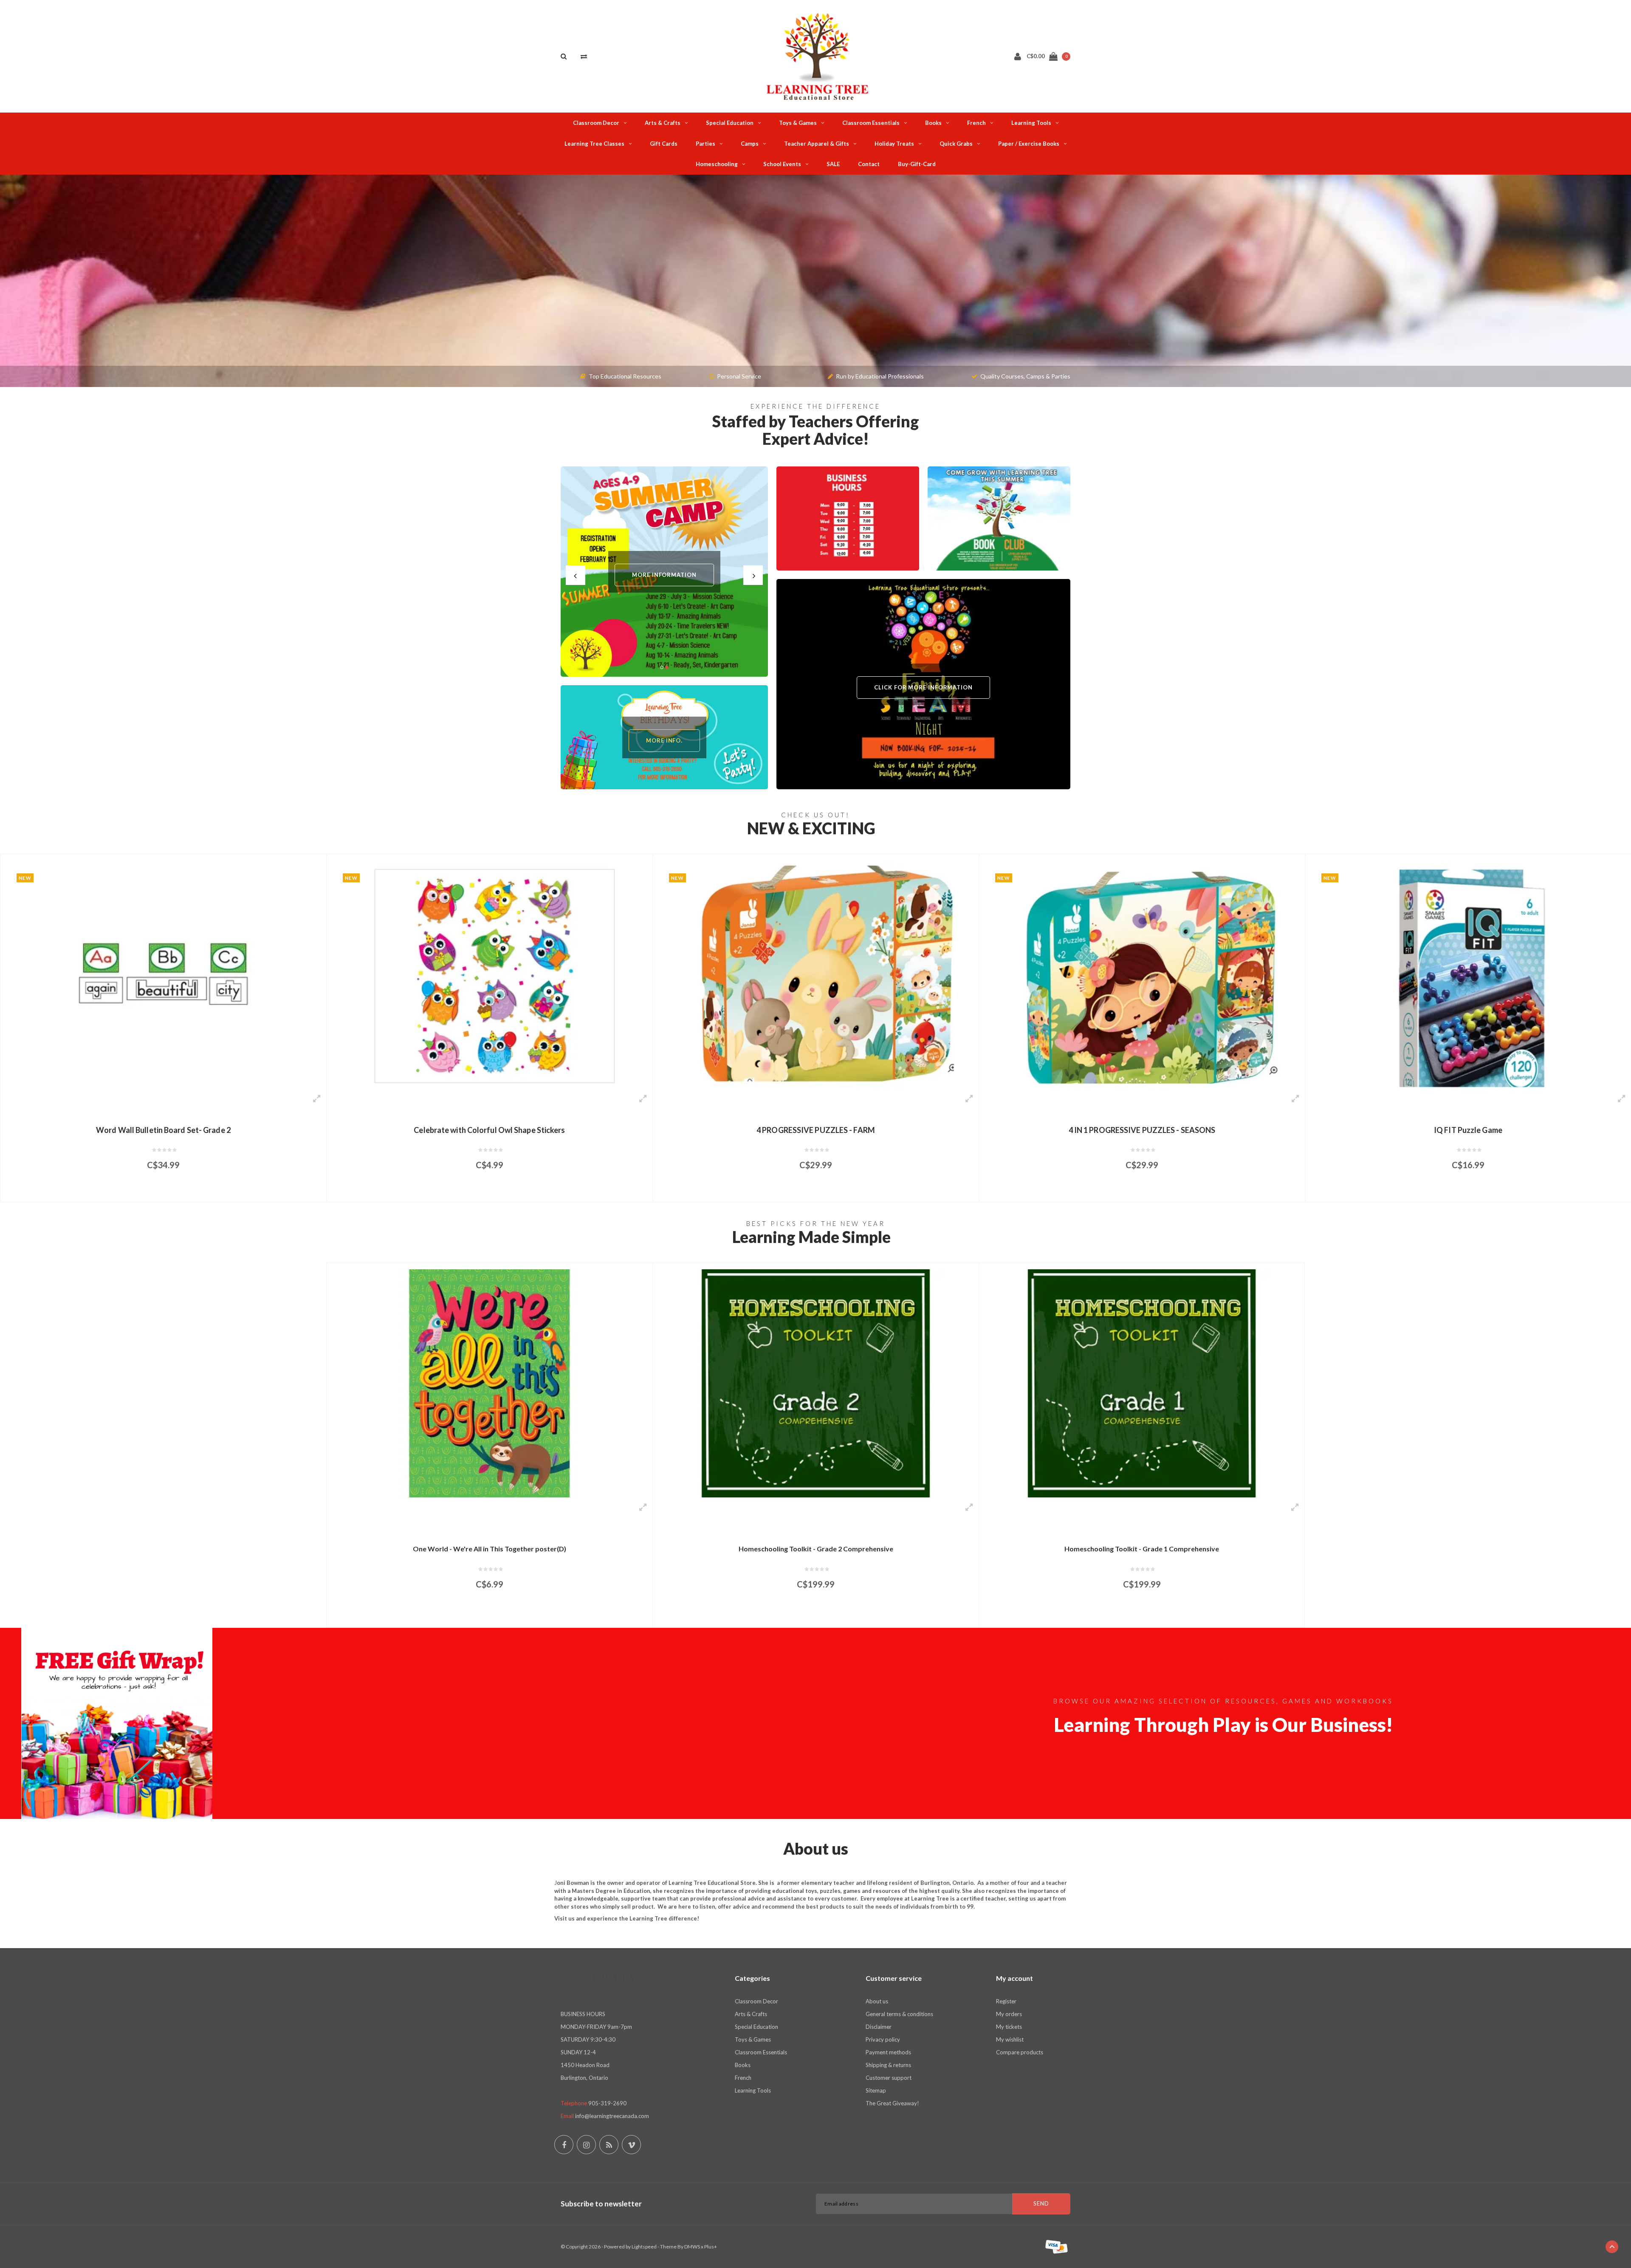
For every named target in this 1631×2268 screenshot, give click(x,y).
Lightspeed (644, 2247)
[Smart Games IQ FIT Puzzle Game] (1142, 975)
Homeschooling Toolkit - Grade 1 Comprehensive (1142, 1549)
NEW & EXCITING (811, 828)
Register (1006, 2001)
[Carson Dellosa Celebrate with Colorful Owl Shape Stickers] (163, 975)
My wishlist (1010, 2039)
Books (933, 123)
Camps (750, 144)
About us (877, 2001)
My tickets (1009, 2027)
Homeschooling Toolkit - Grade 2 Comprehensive (816, 1549)
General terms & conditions (899, 2014)
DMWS (692, 2247)
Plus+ (711, 2247)
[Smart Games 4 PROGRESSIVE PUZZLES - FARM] (490, 975)
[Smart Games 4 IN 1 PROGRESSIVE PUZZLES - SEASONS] (816, 975)
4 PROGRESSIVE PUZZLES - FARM (490, 1130)
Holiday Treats (894, 144)
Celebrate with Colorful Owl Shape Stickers (163, 1130)
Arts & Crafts (663, 123)
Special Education (730, 123)
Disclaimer (879, 2027)
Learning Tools (1031, 123)
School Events (782, 164)
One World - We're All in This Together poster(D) (490, 1549)
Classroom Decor (596, 123)
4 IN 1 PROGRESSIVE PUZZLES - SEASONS (816, 1130)
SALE (833, 164)
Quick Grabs (956, 144)
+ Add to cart (158, 1192)
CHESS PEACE (1468, 1130)
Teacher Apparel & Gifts (817, 144)
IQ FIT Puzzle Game (1142, 1130)
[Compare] (584, 56)
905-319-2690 (607, 2103)
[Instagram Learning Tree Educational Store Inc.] (586, 2145)
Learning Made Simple (811, 1237)
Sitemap (876, 2090)
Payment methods (888, 2052)
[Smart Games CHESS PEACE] (1468, 975)
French (976, 123)
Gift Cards (664, 144)
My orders (1009, 2014)
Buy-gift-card (917, 164)
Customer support (889, 2078)
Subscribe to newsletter (601, 2204)
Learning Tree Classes (594, 144)
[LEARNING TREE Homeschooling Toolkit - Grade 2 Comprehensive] (816, 1383)
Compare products (1020, 2052)
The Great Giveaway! (892, 2103)
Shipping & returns (888, 2065)
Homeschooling (717, 164)
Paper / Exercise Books (1029, 144)
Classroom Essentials (871, 123)
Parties (705, 144)
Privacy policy (883, 2039)
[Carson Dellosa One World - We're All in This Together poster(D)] (490, 1383)
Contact (869, 164)
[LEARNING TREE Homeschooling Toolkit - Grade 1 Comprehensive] (1142, 1383)
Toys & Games (798, 123)
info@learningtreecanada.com (612, 2116)
